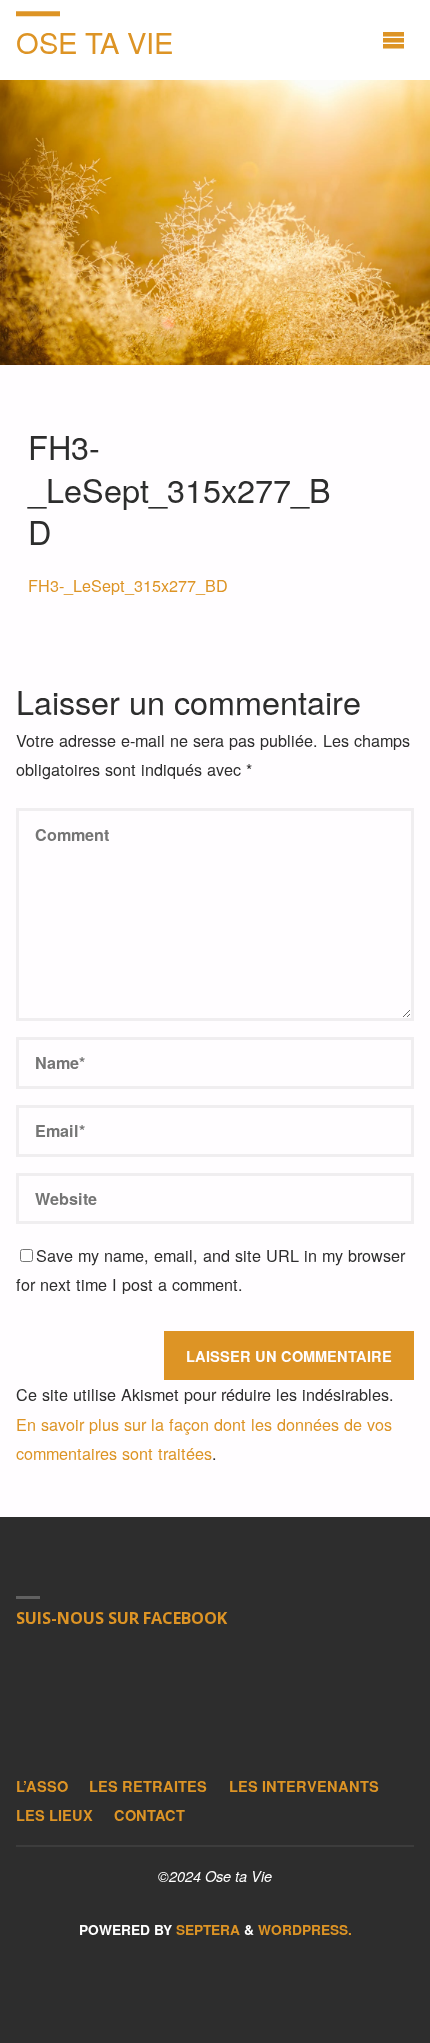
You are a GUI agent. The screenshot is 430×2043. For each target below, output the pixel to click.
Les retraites (148, 1786)
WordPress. (305, 1929)
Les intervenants (304, 1786)
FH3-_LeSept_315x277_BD (128, 585)
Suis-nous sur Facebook (121, 1618)
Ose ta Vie (94, 41)
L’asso (42, 1786)
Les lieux (54, 1815)
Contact (149, 1815)
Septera (206, 1929)
